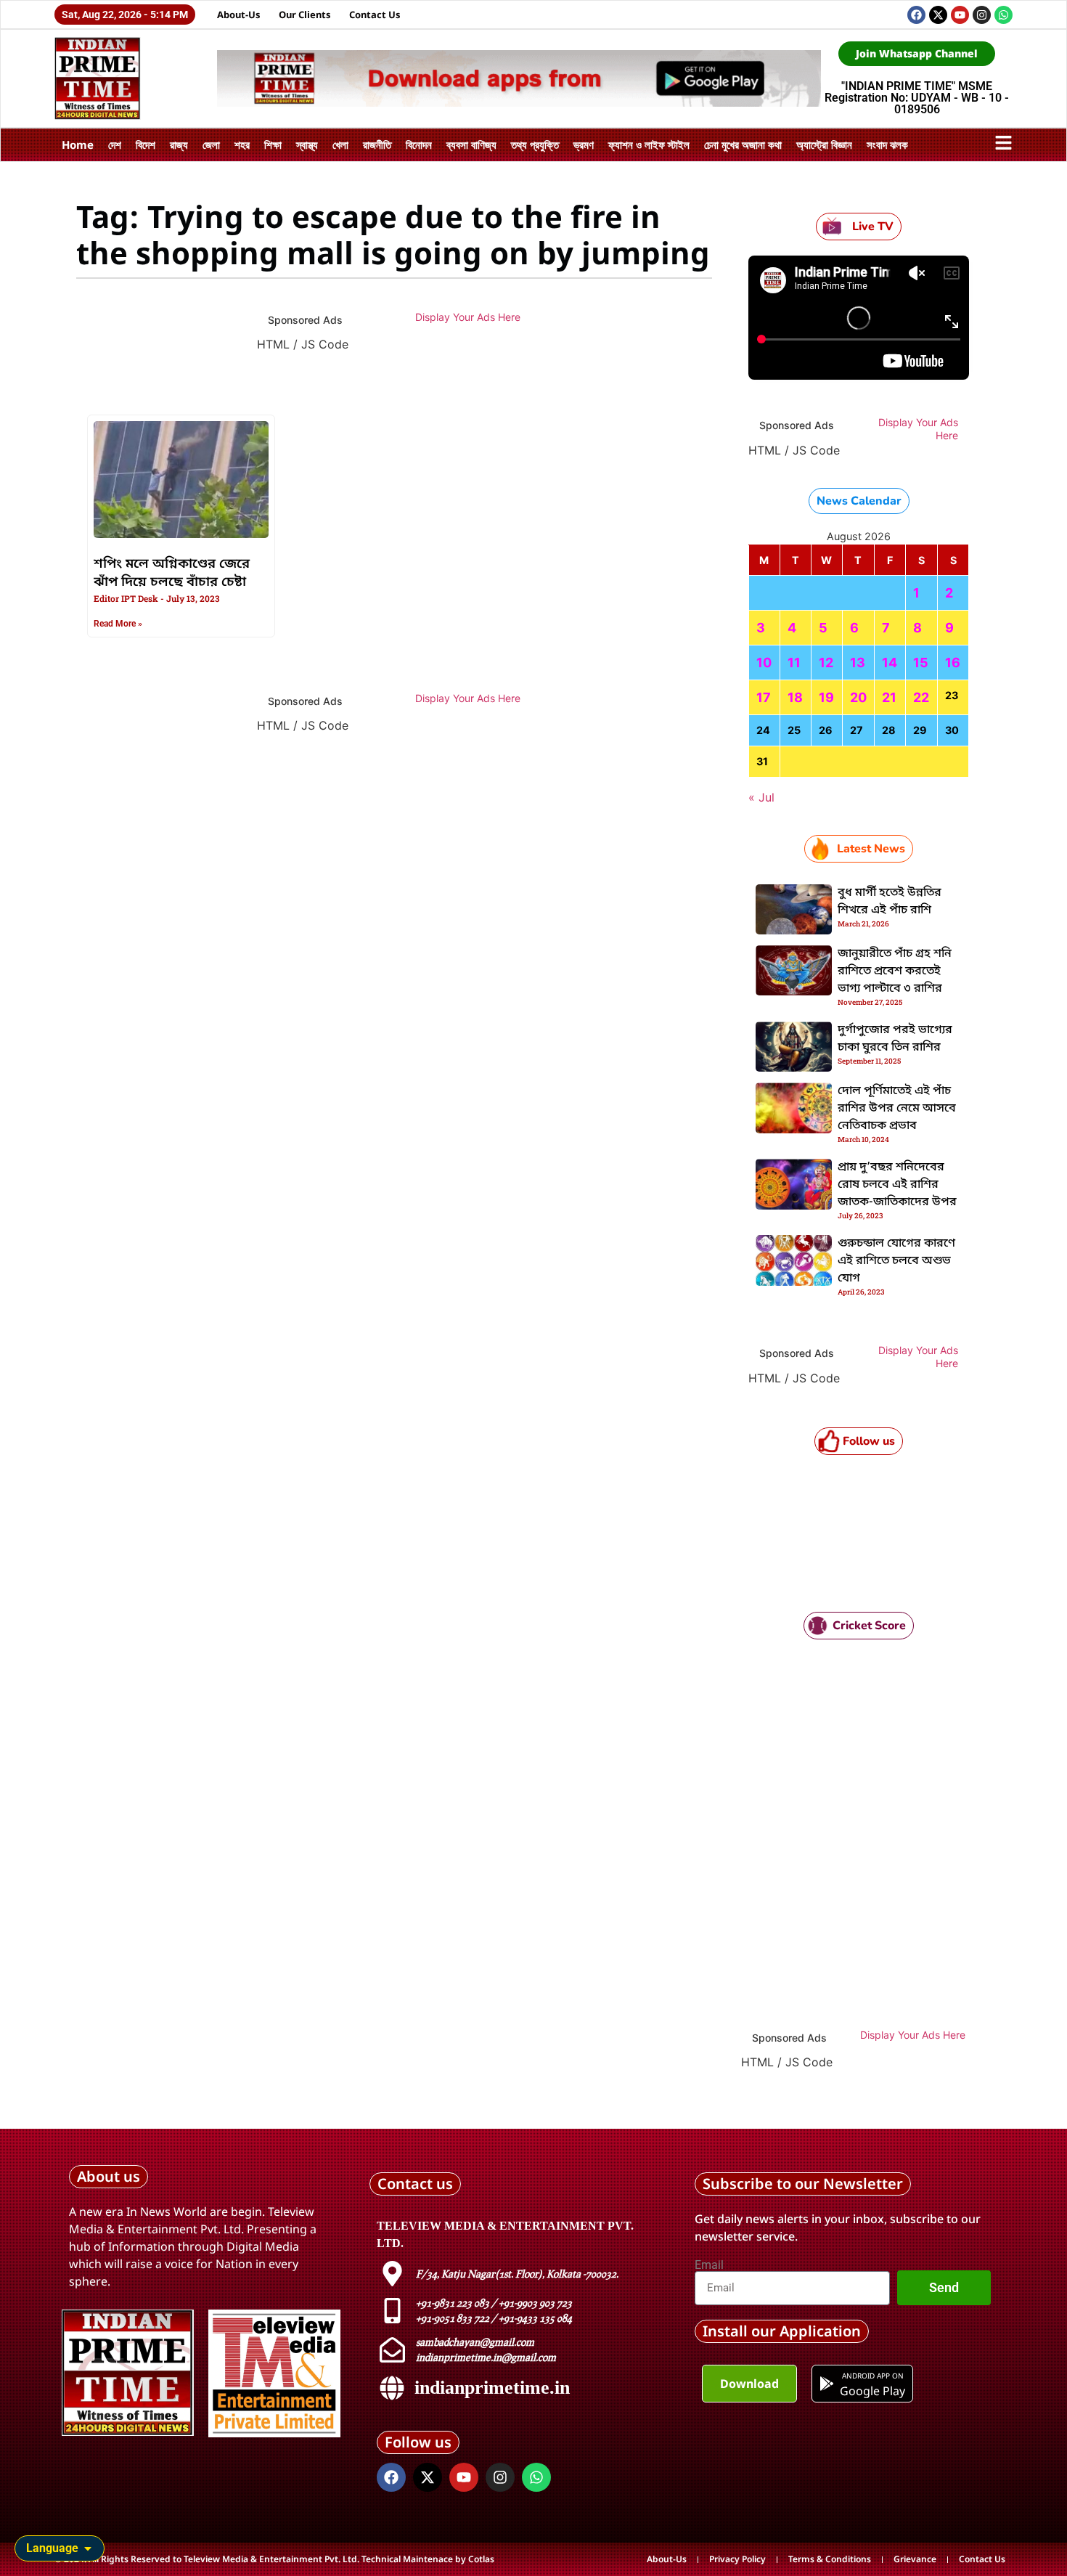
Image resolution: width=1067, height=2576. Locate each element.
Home (78, 144)
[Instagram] (982, 15)
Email (709, 2265)
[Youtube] (960, 15)
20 (858, 697)
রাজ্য (179, 144)
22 (921, 697)
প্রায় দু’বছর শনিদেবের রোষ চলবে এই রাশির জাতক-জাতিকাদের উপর (897, 1185)
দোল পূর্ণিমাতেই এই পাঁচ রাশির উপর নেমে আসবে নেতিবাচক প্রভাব (897, 1109)
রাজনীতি (377, 144)
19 (826, 697)
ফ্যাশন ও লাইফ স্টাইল (649, 144)
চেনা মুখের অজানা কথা (743, 144)
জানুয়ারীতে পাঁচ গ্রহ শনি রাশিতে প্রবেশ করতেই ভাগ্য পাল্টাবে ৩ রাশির (895, 971)
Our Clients (305, 15)
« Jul (761, 797)
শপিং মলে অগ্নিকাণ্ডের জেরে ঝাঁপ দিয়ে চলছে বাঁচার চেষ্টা (172, 573)
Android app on (872, 2376)
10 (764, 663)
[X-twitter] (938, 15)
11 (794, 663)
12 (826, 663)
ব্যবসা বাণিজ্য (471, 144)
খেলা (340, 144)
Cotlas (481, 2559)
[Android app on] (827, 2384)
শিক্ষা (273, 144)
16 (953, 663)
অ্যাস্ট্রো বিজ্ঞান (824, 144)
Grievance (915, 2559)
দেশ (115, 144)
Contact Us (375, 15)
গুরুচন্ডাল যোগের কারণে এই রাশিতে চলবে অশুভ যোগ (896, 1261)
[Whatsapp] (1003, 15)
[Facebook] (916, 15)
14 (890, 663)
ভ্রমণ (584, 144)
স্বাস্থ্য (307, 144)
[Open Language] (88, 2548)
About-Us (239, 15)
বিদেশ (146, 144)
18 (795, 697)
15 (921, 663)
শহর (242, 144)
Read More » (118, 624)
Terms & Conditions (830, 2559)
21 (889, 697)
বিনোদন (419, 144)
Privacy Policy (737, 2559)
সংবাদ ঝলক (887, 144)
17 (764, 697)
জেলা (211, 144)
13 (858, 663)
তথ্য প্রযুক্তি (535, 144)
